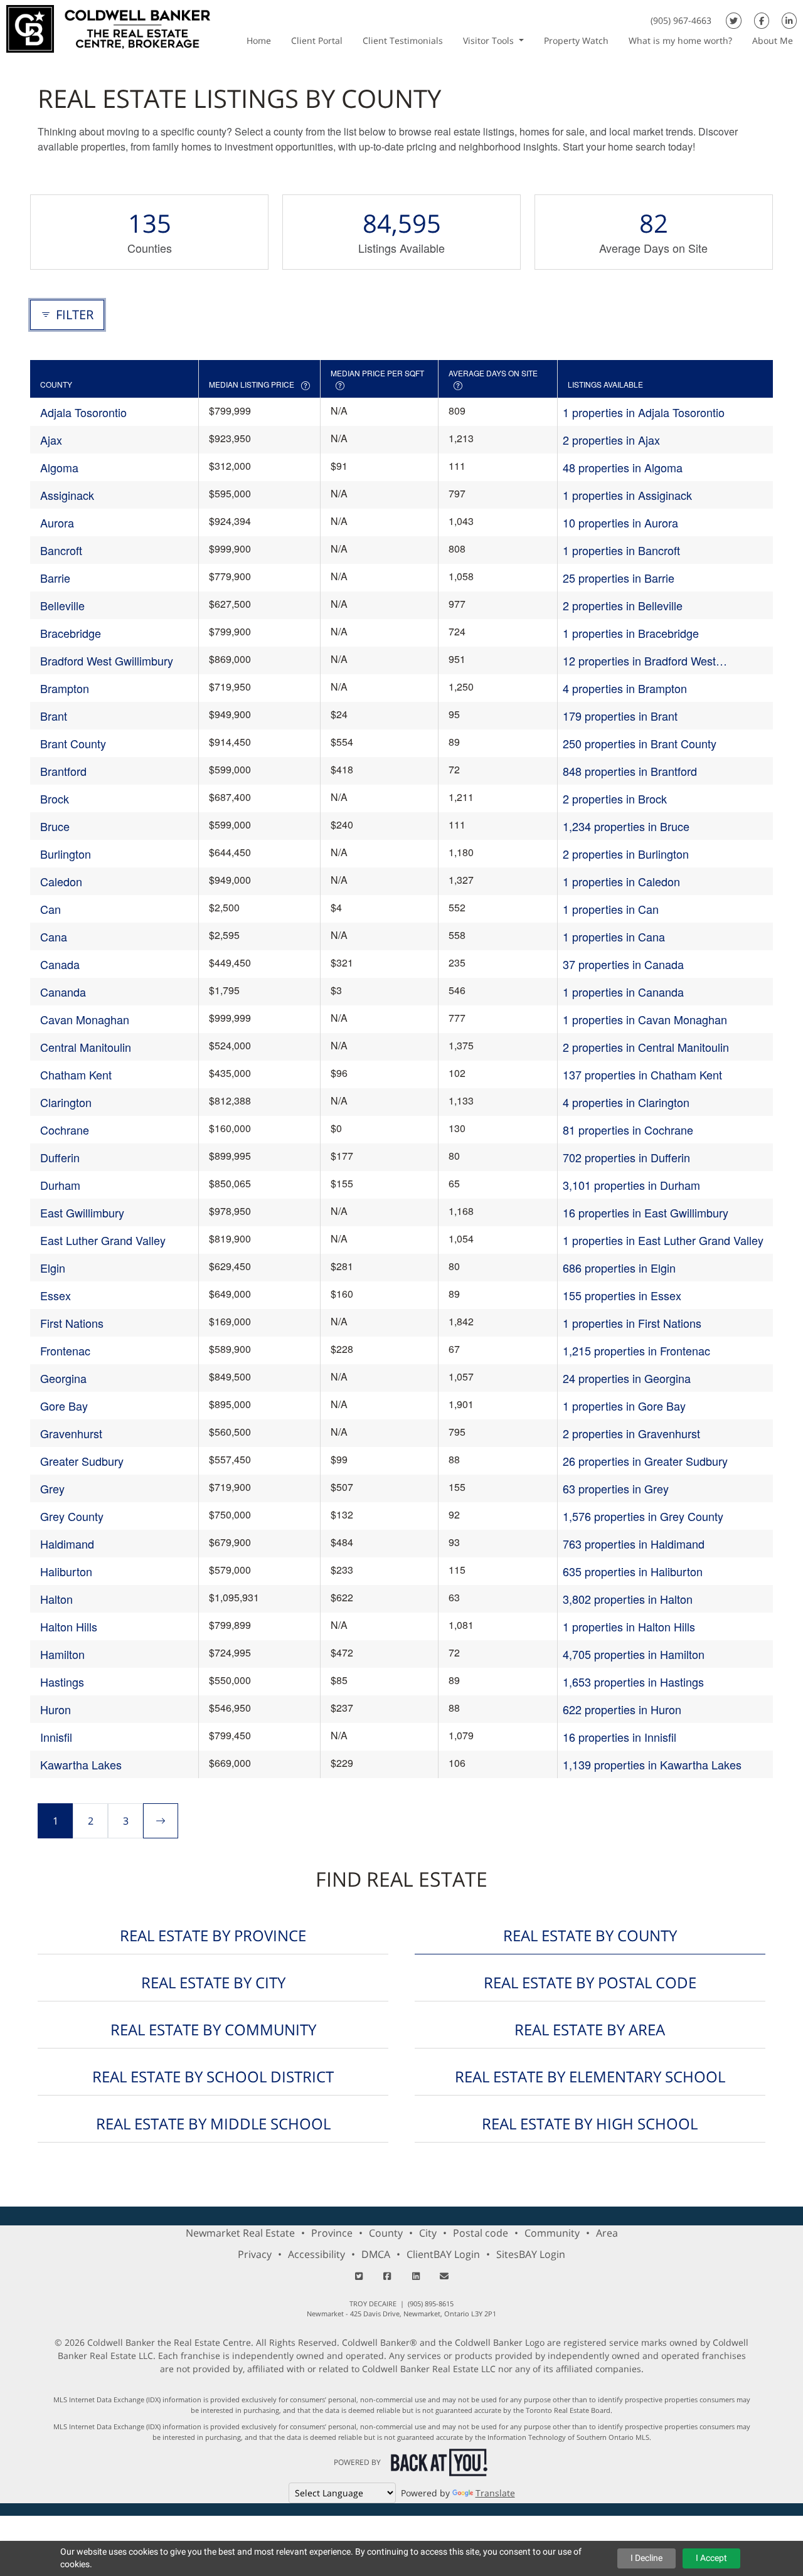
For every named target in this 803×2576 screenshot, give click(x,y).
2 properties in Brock (615, 798)
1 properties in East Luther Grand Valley (663, 1240)
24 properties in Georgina (627, 1378)
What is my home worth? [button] (680, 40)
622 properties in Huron (622, 1709)
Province (332, 2233)
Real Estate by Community (213, 2029)
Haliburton (66, 1571)
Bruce (55, 826)
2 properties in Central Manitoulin (646, 1047)
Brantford (63, 771)
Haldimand (67, 1544)
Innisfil (56, 1737)
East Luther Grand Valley (103, 1240)
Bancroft (61, 550)
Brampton (65, 688)
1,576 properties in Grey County (643, 1516)
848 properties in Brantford (630, 771)
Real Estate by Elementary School (590, 2076)
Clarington (66, 1102)
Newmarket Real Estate (240, 2233)
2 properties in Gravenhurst (631, 1433)
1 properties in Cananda (623, 992)
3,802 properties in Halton (628, 1599)
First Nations (72, 1323)
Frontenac (65, 1350)
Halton (56, 1599)
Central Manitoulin (86, 1047)
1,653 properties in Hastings (633, 1682)
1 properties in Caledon (621, 881)
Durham (60, 1185)
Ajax (51, 440)
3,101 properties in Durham (631, 1185)
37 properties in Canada (623, 964)
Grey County (72, 1516)
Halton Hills (69, 1626)
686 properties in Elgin (619, 1268)
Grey (52, 1488)
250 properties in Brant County (640, 743)
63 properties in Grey (616, 1488)
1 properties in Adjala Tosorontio (644, 412)
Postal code (481, 2233)
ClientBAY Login (443, 2254)
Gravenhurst (71, 1433)
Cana (54, 936)
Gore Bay (64, 1406)
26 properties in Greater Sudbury (645, 1461)
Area (607, 2233)
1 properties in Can (611, 909)
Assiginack (67, 495)
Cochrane (65, 1130)
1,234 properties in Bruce (626, 826)
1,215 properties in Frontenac (636, 1350)
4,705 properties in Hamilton (634, 1654)
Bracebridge (71, 633)
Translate (495, 2493)
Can (51, 909)
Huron (56, 1709)
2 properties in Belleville (623, 605)
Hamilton (62, 1654)
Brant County (73, 743)
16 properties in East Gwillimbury (646, 1212)
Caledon (61, 881)
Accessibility (316, 2254)
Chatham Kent (76, 1074)
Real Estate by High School (590, 2123)
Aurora (57, 522)
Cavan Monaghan (85, 1019)
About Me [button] (773, 40)
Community (552, 2233)
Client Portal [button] (317, 40)
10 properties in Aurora (620, 522)
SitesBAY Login (531, 2254)
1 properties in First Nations (632, 1323)
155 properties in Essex (622, 1295)
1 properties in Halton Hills (629, 1626)
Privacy (255, 2254)
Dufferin (60, 1157)
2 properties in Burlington (626, 854)
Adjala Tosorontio (83, 412)
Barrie (55, 578)
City (428, 2233)
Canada (60, 964)
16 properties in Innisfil (620, 1737)
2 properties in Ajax (611, 440)
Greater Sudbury (82, 1461)
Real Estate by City (213, 1982)
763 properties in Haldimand (634, 1544)
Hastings (62, 1682)
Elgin (53, 1268)
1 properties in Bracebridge (631, 633)
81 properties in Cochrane (628, 1130)
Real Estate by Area (590, 2029)
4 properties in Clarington (626, 1102)
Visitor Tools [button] (490, 40)
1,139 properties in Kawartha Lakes (652, 1764)
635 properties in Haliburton (633, 1571)
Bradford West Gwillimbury (107, 660)
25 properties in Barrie (619, 578)
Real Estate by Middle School (213, 2123)
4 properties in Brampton (625, 688)
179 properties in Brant (620, 716)
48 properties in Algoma (623, 467)
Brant (54, 716)
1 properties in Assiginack (627, 495)
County (386, 2233)
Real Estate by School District (213, 2076)
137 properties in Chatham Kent (642, 1074)
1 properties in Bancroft (621, 550)
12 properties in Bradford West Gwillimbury (639, 661)
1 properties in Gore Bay (624, 1406)
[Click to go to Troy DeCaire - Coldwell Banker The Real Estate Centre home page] (108, 27)
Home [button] (259, 40)
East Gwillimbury (82, 1212)
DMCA (376, 2254)
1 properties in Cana (614, 936)
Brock (55, 798)
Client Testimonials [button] (403, 40)
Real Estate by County (590, 1935)
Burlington (66, 854)
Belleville (62, 605)
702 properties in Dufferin (626, 1157)
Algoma (59, 467)
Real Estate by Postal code (590, 1982)
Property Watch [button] (576, 40)
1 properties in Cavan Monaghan (645, 1019)
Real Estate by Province (213, 1935)
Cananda (63, 992)
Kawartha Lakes (81, 1764)
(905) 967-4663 (681, 20)
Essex (56, 1295)
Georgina (63, 1378)
